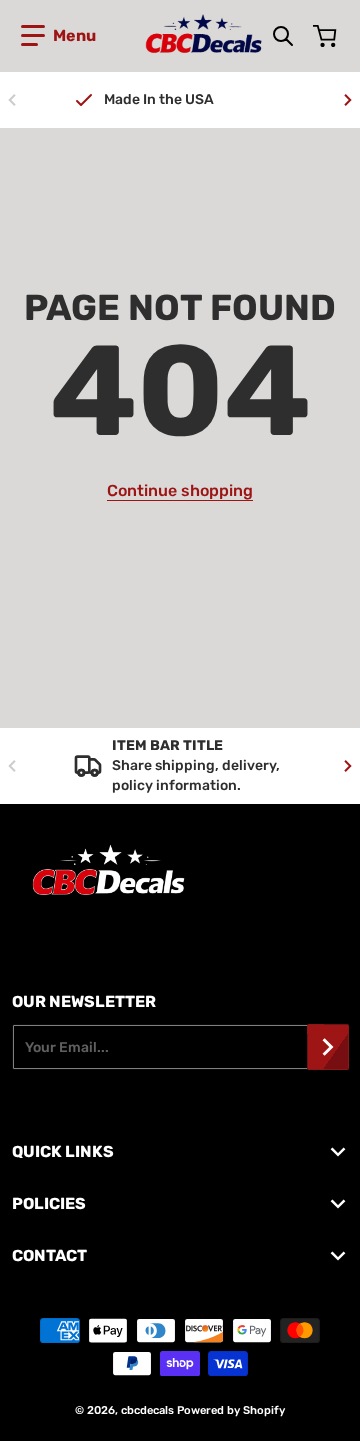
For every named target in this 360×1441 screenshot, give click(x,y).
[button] (58, 36)
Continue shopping (180, 490)
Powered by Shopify (231, 1410)
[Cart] (327, 36)
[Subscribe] (328, 1047)
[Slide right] (348, 100)
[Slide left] (12, 100)
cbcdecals (147, 1410)
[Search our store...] (283, 36)
